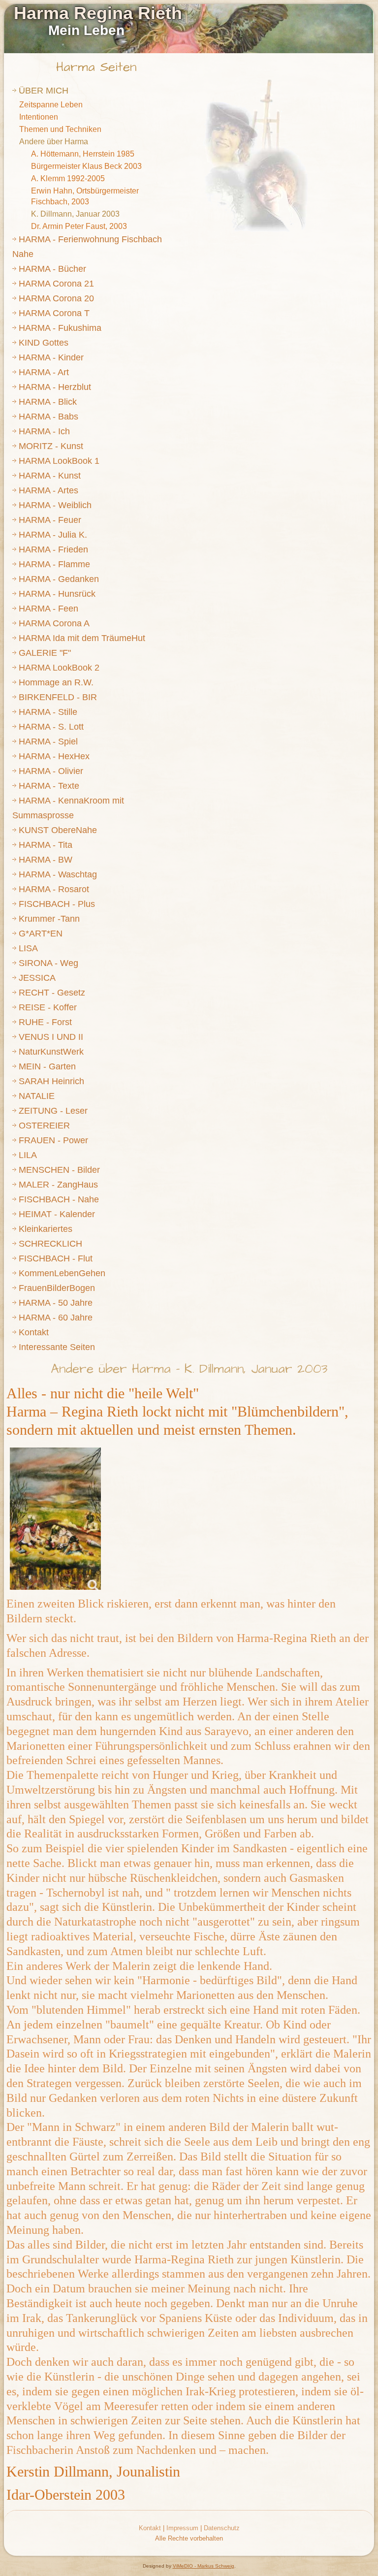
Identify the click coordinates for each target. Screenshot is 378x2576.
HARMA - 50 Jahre (56, 1303)
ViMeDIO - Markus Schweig (204, 2566)
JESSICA (37, 978)
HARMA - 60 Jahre (56, 1318)
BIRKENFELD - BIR (58, 697)
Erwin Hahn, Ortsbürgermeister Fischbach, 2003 (85, 196)
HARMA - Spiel (48, 741)
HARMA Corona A (54, 623)
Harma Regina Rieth (98, 13)
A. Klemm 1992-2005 (68, 178)
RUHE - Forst (45, 1022)
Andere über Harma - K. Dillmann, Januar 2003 (189, 1369)
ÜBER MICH (44, 91)
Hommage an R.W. (56, 682)
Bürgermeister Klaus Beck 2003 (86, 166)
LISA (28, 948)
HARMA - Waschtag (58, 874)
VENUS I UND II (51, 1037)
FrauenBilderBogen (57, 1288)
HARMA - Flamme (54, 564)
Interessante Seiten (57, 1347)
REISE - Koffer (48, 1007)
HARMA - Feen (48, 609)
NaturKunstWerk (51, 1052)
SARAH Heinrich (51, 1081)
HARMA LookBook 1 (59, 461)
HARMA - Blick (48, 402)
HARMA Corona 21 (56, 284)
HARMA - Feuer (50, 520)
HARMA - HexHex (54, 756)
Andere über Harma (54, 142)
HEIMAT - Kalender (57, 1214)
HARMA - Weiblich (55, 505)
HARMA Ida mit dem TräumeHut (82, 638)
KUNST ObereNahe (58, 830)
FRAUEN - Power (53, 1140)
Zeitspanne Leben (51, 105)
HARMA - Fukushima (60, 328)
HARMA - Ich (44, 431)
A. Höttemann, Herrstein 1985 (83, 154)
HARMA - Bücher (52, 269)
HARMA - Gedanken (59, 579)
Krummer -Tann (49, 919)
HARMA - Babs (48, 417)
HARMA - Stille (48, 712)
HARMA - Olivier (51, 771)
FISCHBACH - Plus (57, 904)
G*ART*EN (41, 934)
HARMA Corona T (54, 313)
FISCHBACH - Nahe (59, 1199)
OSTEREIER (44, 1126)
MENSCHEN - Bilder (59, 1170)
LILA (28, 1155)
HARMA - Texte (49, 786)
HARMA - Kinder (51, 357)
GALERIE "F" (45, 653)
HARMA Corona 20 (56, 298)
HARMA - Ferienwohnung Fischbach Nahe (87, 247)
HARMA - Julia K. (53, 535)
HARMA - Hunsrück (57, 594)
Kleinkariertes (46, 1229)
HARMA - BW (46, 860)
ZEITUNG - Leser (53, 1111)
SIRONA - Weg (48, 963)
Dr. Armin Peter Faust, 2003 (79, 226)
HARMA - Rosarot (54, 889)
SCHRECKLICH (50, 1244)
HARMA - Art (44, 372)
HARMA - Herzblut (55, 387)
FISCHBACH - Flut (56, 1258)
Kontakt (34, 1332)
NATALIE (37, 1096)
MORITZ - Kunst (51, 446)
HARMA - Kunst (50, 476)
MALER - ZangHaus (58, 1185)
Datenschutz (222, 2528)
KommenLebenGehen (62, 1273)
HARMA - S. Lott (51, 727)
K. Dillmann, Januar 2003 (75, 214)
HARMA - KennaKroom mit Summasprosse (68, 808)
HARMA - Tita (46, 845)
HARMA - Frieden (53, 549)
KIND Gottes (44, 343)
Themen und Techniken (60, 129)
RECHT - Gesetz (52, 993)
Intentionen (39, 117)
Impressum (182, 2528)
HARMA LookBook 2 (59, 668)
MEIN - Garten (47, 1066)
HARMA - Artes (48, 490)
